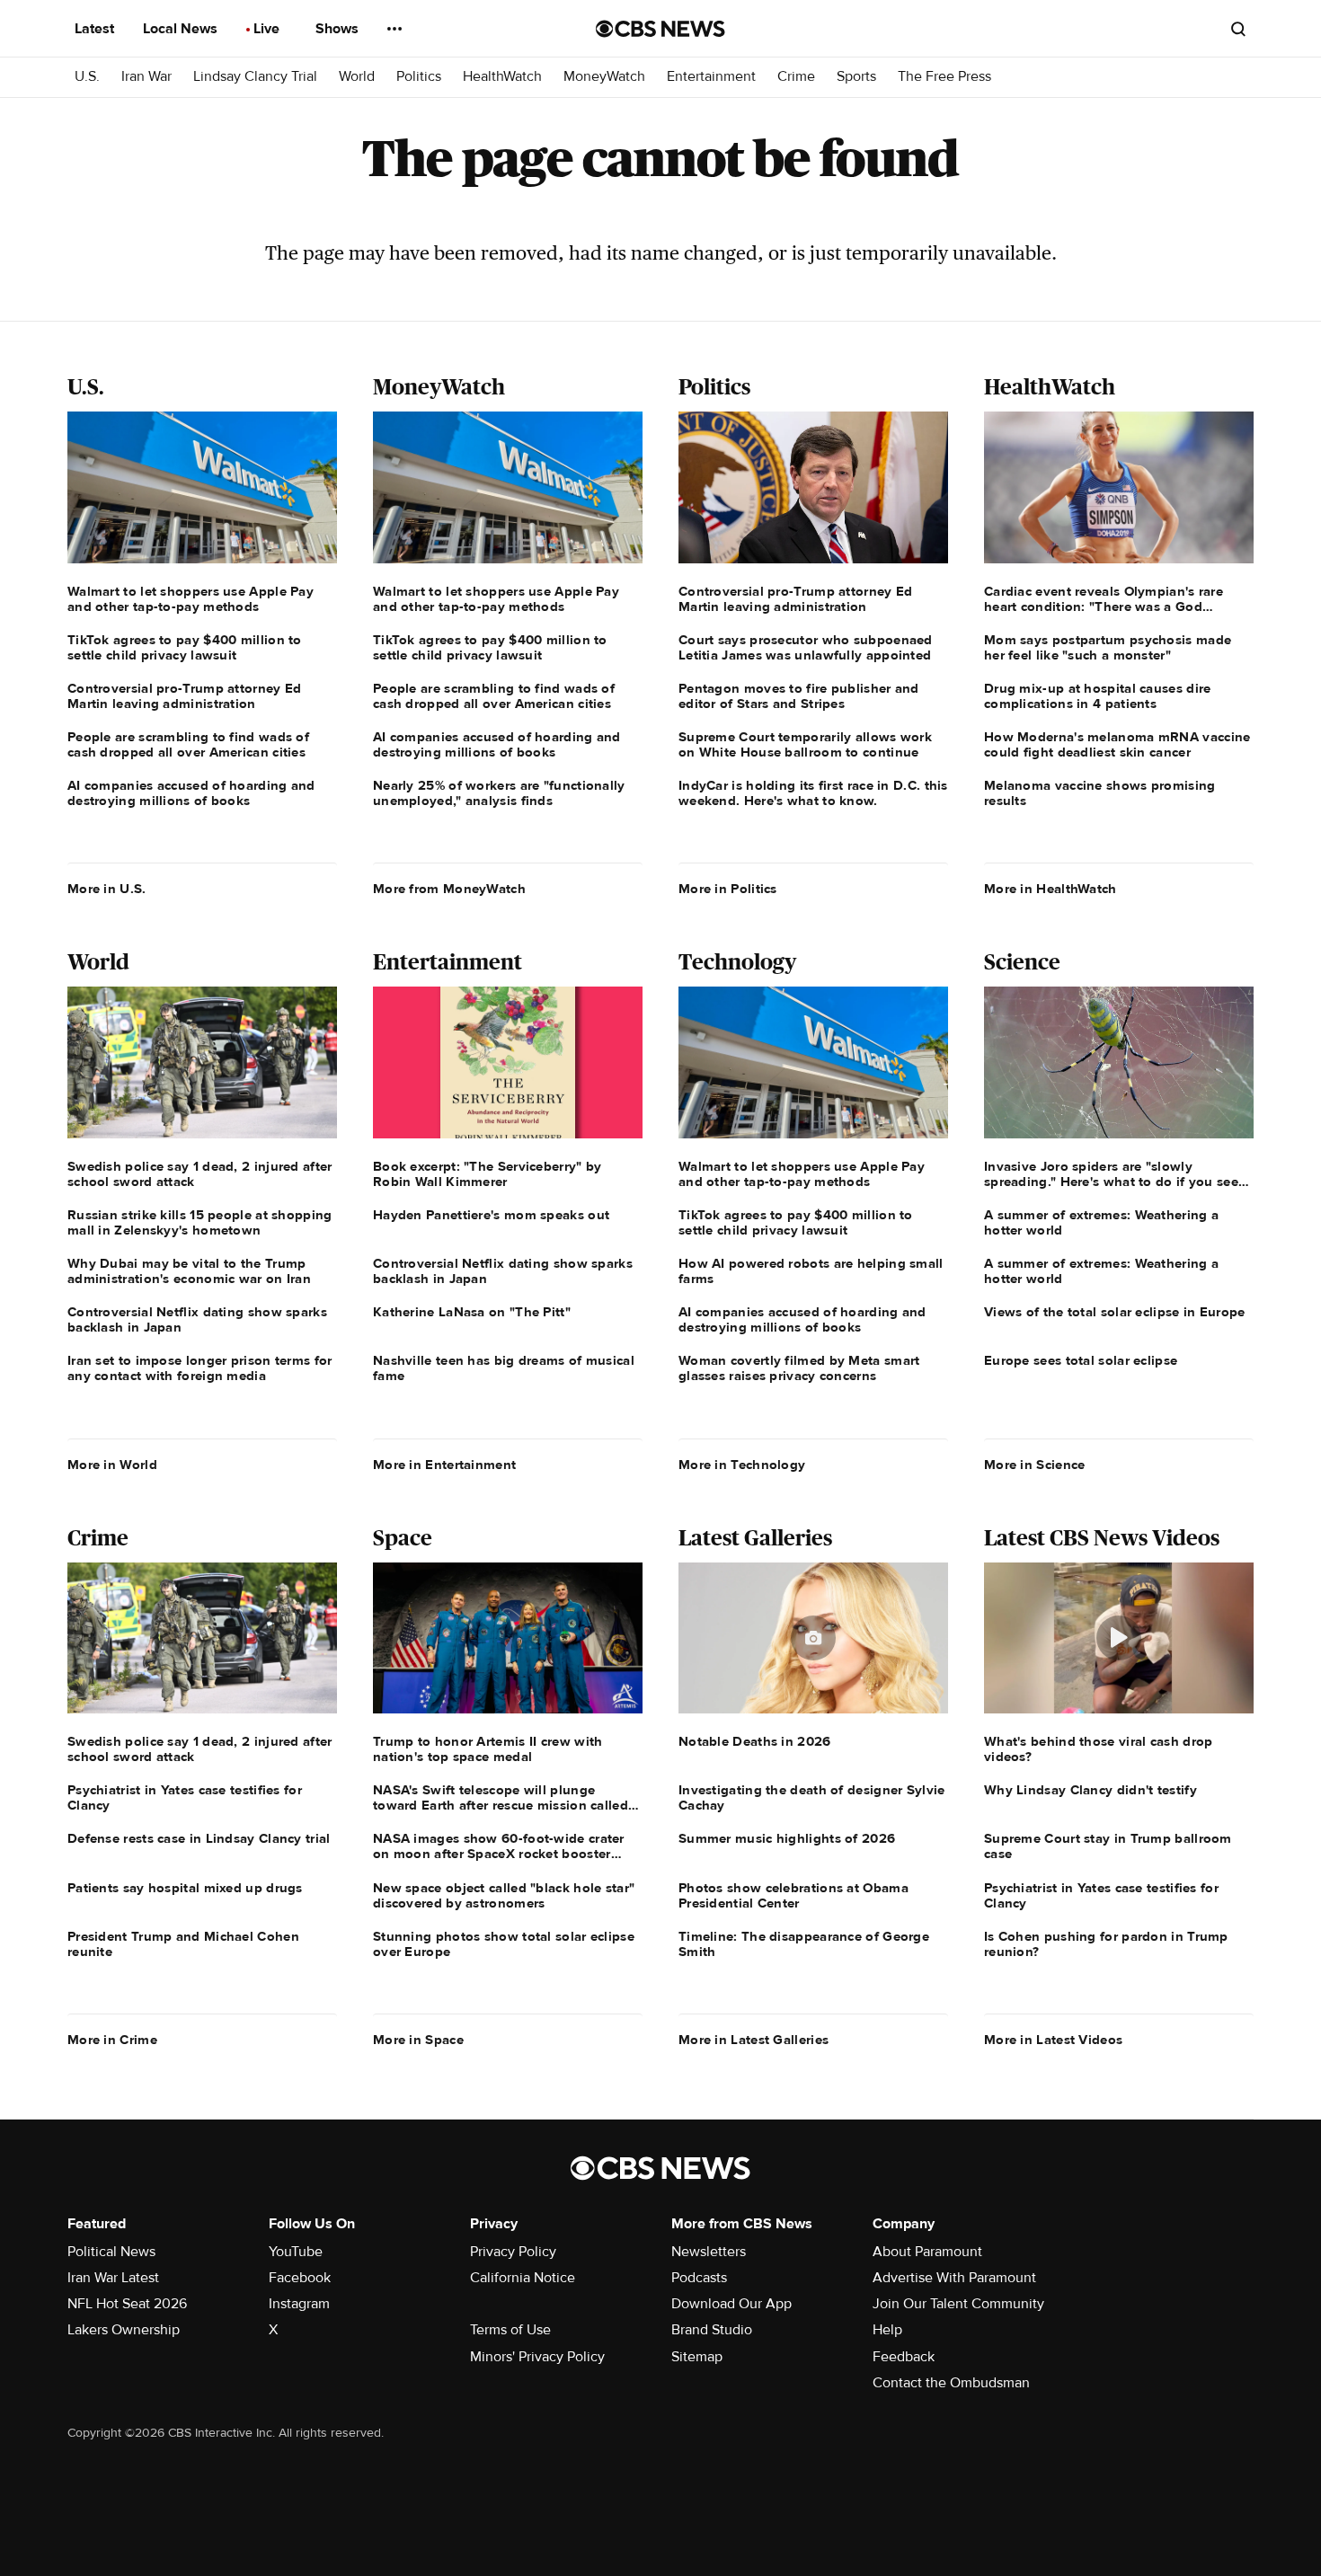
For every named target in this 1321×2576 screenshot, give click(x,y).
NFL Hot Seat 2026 (127, 2304)
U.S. (87, 77)
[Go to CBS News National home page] (660, 29)
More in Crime (112, 2040)
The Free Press (944, 77)
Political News (111, 2252)
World (357, 77)
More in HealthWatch (1051, 889)
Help (887, 2330)
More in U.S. (107, 889)
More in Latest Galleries (754, 2040)
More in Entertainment (444, 1465)
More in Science (1035, 1465)
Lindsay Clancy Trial (255, 77)
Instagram (299, 2304)
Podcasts (699, 2278)
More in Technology (742, 1465)
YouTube (296, 2252)
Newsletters (709, 2252)
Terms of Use (510, 2330)
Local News (182, 29)
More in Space (418, 2040)
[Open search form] (1238, 29)
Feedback (904, 2357)
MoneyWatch (604, 77)
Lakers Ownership (124, 2330)
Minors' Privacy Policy (537, 2357)
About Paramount (927, 2252)
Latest (96, 29)
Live (268, 29)
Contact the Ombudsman (951, 2383)
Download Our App (731, 2304)
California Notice (523, 2278)
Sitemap (697, 2357)
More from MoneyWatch (449, 889)
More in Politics (728, 889)
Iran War (146, 77)
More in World (112, 1465)
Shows (339, 29)
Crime (796, 77)
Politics (419, 77)
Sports (856, 77)
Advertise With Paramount (954, 2278)
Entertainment (711, 77)
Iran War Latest (113, 2278)
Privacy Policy (513, 2252)
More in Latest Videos (1053, 2040)
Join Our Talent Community (958, 2304)
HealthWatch (502, 77)
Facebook (300, 2278)
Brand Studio (712, 2330)
